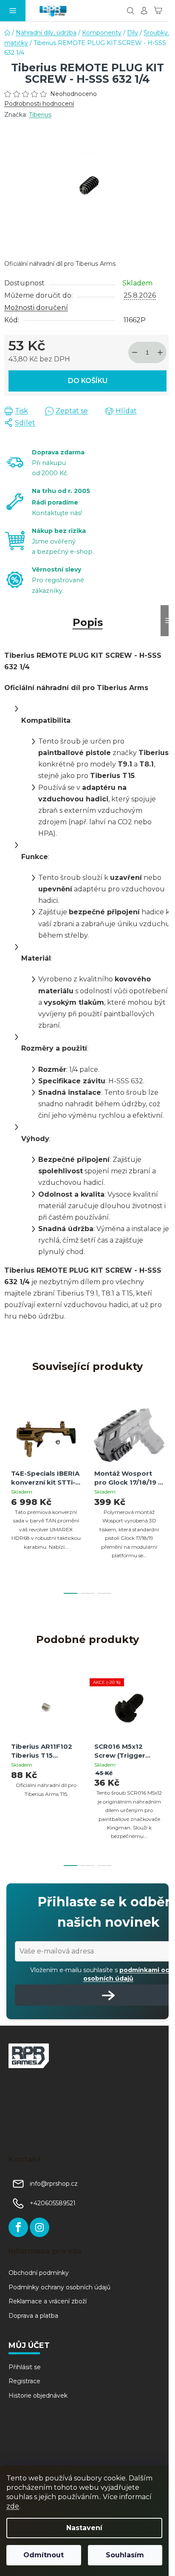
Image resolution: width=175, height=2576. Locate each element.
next (166, 1445)
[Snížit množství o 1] (135, 352)
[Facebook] (18, 2227)
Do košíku (88, 381)
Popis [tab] (88, 622)
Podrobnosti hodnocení (39, 104)
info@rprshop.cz (54, 2184)
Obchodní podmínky (39, 2273)
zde (13, 2506)
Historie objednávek (38, 2396)
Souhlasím (125, 2555)
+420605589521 (53, 2203)
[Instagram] (40, 2227)
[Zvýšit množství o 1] (160, 352)
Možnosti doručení (36, 308)
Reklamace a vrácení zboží (48, 2301)
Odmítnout (44, 2555)
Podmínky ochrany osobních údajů (59, 2287)
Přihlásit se (25, 2367)
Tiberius (40, 115)
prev (9, 1445)
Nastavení (84, 2528)
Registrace (24, 2381)
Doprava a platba (33, 2316)
